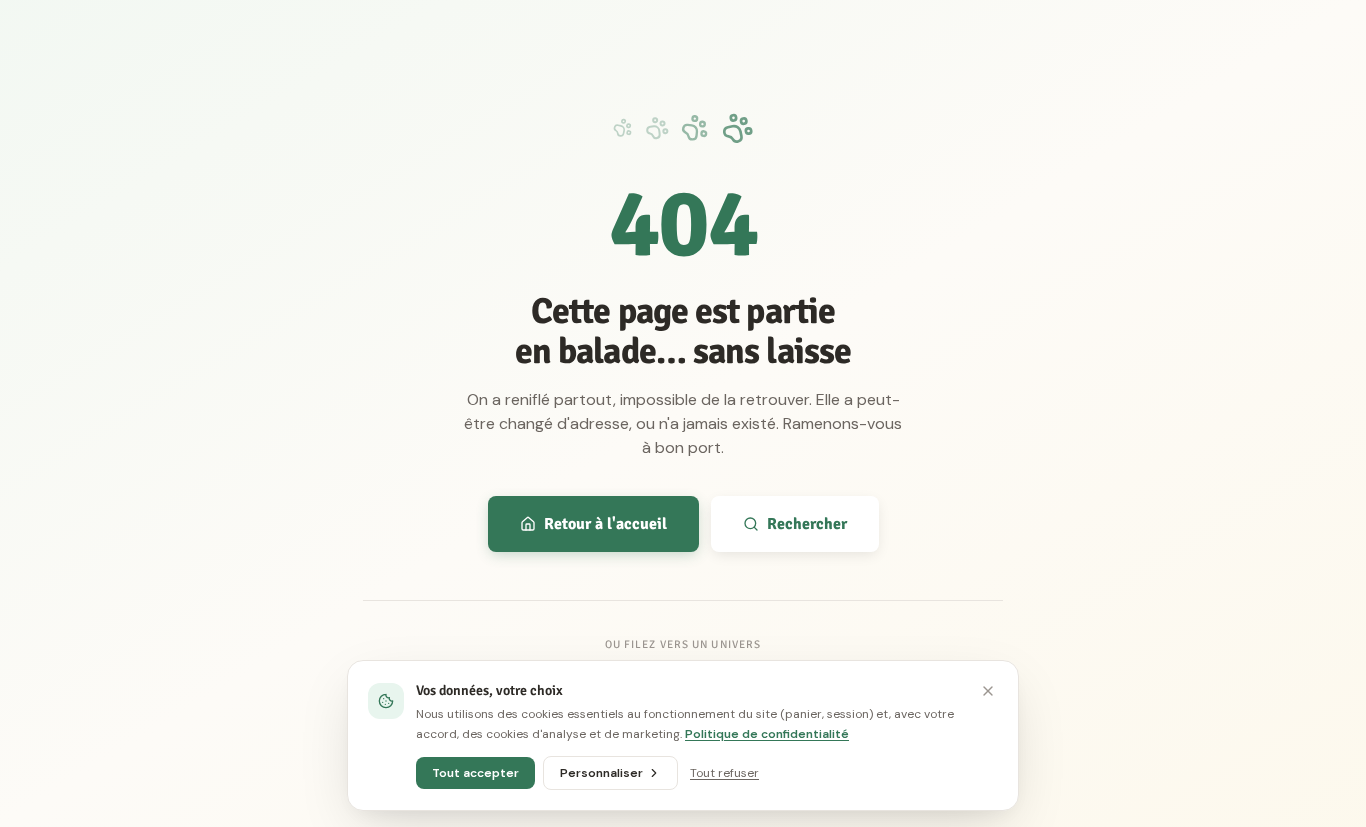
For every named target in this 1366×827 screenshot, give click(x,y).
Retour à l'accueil (605, 524)
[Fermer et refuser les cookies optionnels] (988, 691)
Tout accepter (475, 773)
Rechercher (807, 524)
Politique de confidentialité (767, 734)
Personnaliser (601, 773)
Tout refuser (724, 773)
